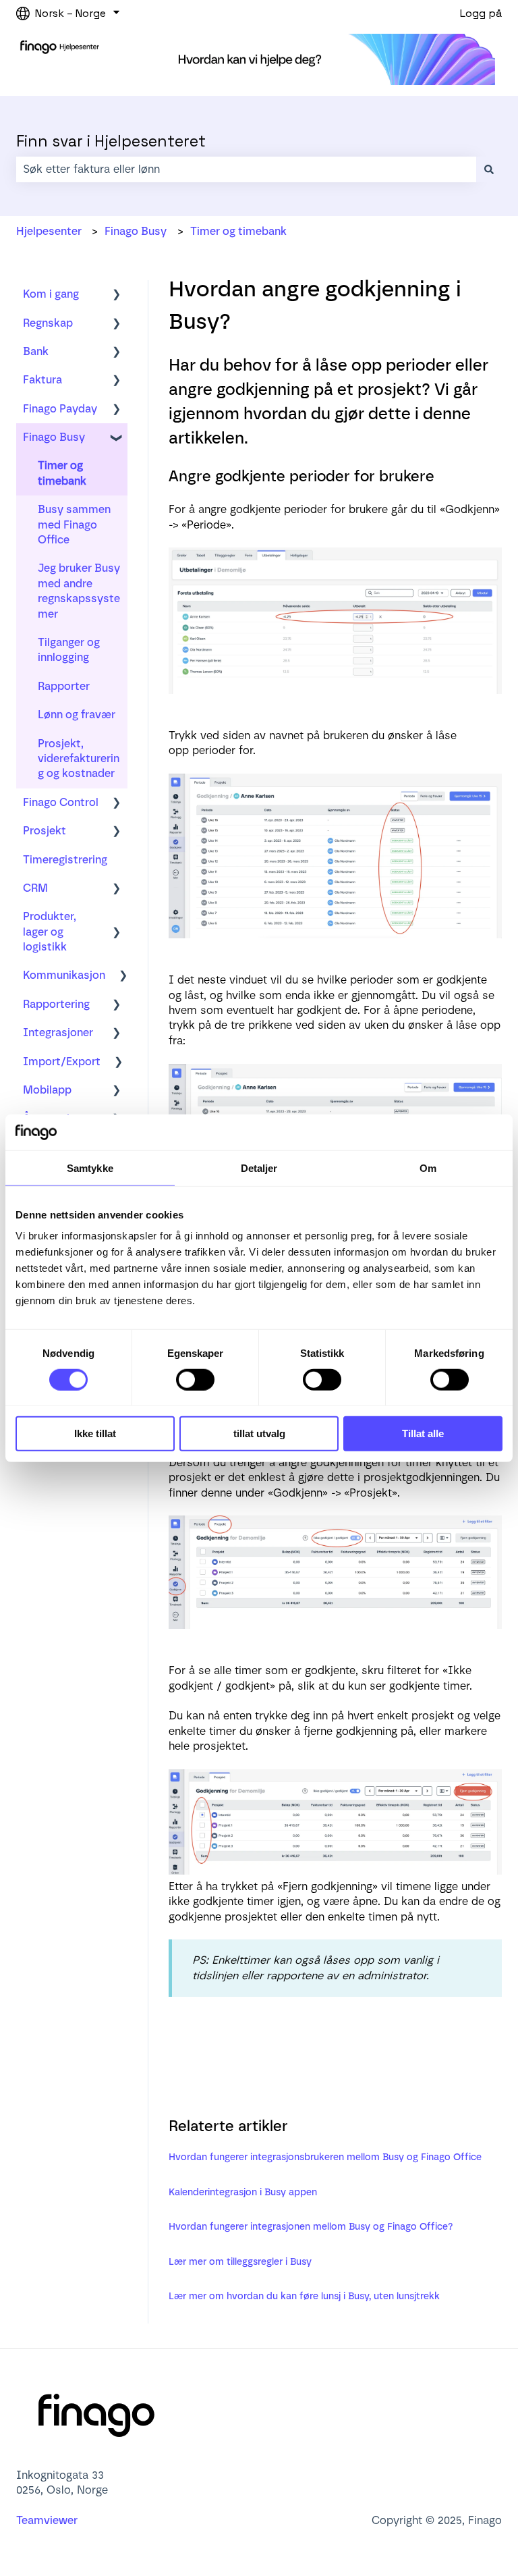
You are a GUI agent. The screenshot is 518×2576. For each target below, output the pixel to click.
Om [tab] (428, 1168)
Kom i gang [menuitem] (51, 294)
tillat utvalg (259, 1433)
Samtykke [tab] (90, 1168)
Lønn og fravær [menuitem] (77, 715)
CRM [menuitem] (35, 888)
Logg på (481, 13)
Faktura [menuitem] (42, 380)
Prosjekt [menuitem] (45, 831)
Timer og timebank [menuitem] (62, 473)
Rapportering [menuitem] (56, 1004)
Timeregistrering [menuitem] (65, 860)
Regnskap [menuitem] (48, 323)
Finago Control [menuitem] (61, 802)
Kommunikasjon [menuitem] (64, 975)
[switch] (195, 1380)
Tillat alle (423, 1433)
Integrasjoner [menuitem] (58, 1032)
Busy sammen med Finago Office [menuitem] (74, 525)
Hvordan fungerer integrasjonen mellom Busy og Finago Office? (311, 2227)
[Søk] (489, 169)
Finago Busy (136, 231)
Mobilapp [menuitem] (47, 1090)
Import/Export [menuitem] (62, 1062)
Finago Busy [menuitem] (54, 437)
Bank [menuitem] (36, 351)
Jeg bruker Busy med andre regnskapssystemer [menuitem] (79, 591)
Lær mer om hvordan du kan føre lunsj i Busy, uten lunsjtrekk (304, 2296)
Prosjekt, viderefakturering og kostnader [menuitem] (79, 759)
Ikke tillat (95, 1433)
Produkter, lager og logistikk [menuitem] (50, 932)
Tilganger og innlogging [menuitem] (69, 650)
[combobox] (246, 169)
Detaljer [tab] (259, 1168)
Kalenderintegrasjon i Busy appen (243, 2192)
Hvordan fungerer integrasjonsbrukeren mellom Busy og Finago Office (325, 2157)
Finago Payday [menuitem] (60, 409)
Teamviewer (48, 2520)
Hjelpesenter (49, 231)
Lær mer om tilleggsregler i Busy (240, 2262)
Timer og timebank (238, 231)
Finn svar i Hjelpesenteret (111, 141)
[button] (117, 295)
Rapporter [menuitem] (64, 686)
